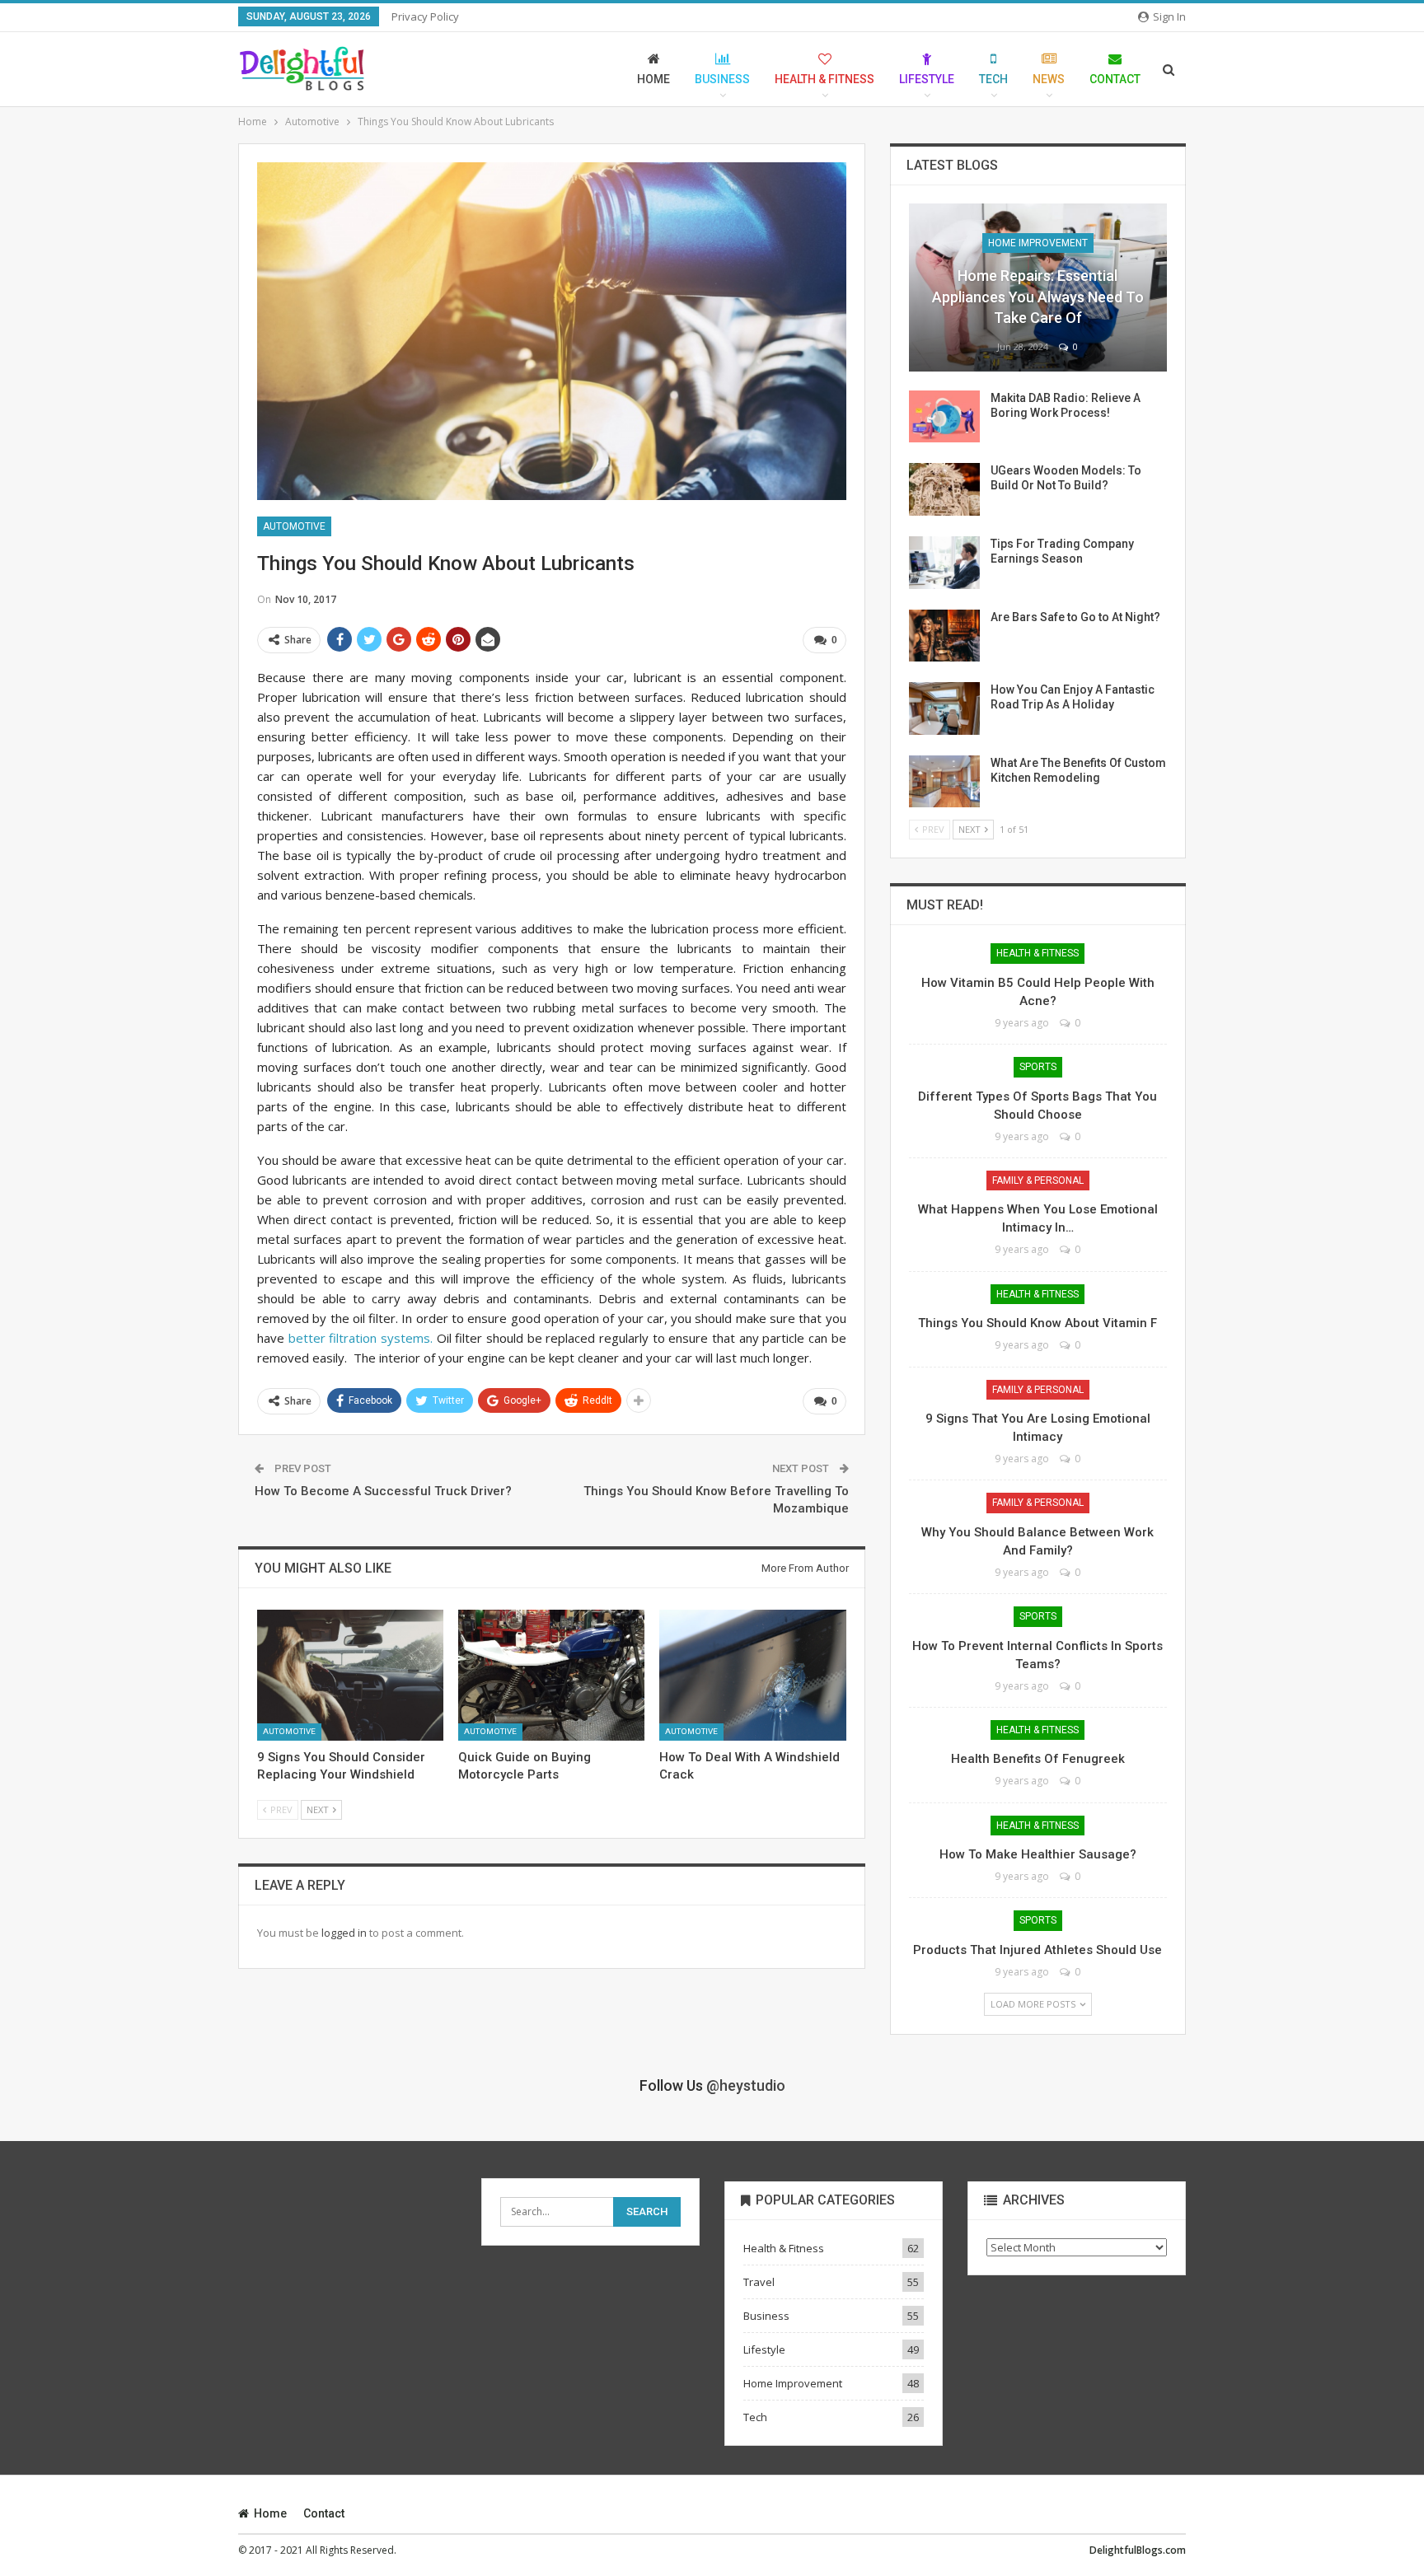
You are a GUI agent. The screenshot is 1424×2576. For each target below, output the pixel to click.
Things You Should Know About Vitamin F (1038, 1323)
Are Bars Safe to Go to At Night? (1075, 617)
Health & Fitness (824, 79)
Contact (1115, 79)
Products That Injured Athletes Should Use (1038, 1950)
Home (653, 79)
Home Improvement (1038, 243)
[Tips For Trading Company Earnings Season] (944, 563)
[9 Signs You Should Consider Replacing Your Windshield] (350, 1675)
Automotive (294, 526)
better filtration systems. (361, 1338)
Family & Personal (1038, 1180)
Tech (993, 79)
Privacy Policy (425, 16)
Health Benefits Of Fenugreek (1038, 1759)
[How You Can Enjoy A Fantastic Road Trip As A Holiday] (944, 708)
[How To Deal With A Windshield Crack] (752, 1675)
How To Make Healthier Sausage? (1038, 1854)
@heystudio (746, 2085)
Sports (1038, 1067)
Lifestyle (927, 79)
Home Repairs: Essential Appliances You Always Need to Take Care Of (1038, 296)
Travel (759, 2282)
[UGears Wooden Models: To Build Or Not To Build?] (944, 489)
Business (722, 79)
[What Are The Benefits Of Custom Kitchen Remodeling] (944, 782)
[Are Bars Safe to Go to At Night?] (944, 636)
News (1049, 79)
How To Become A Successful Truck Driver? (383, 1491)
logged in (344, 1933)
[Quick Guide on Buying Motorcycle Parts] (551, 1675)
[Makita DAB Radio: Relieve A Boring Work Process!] (944, 417)
